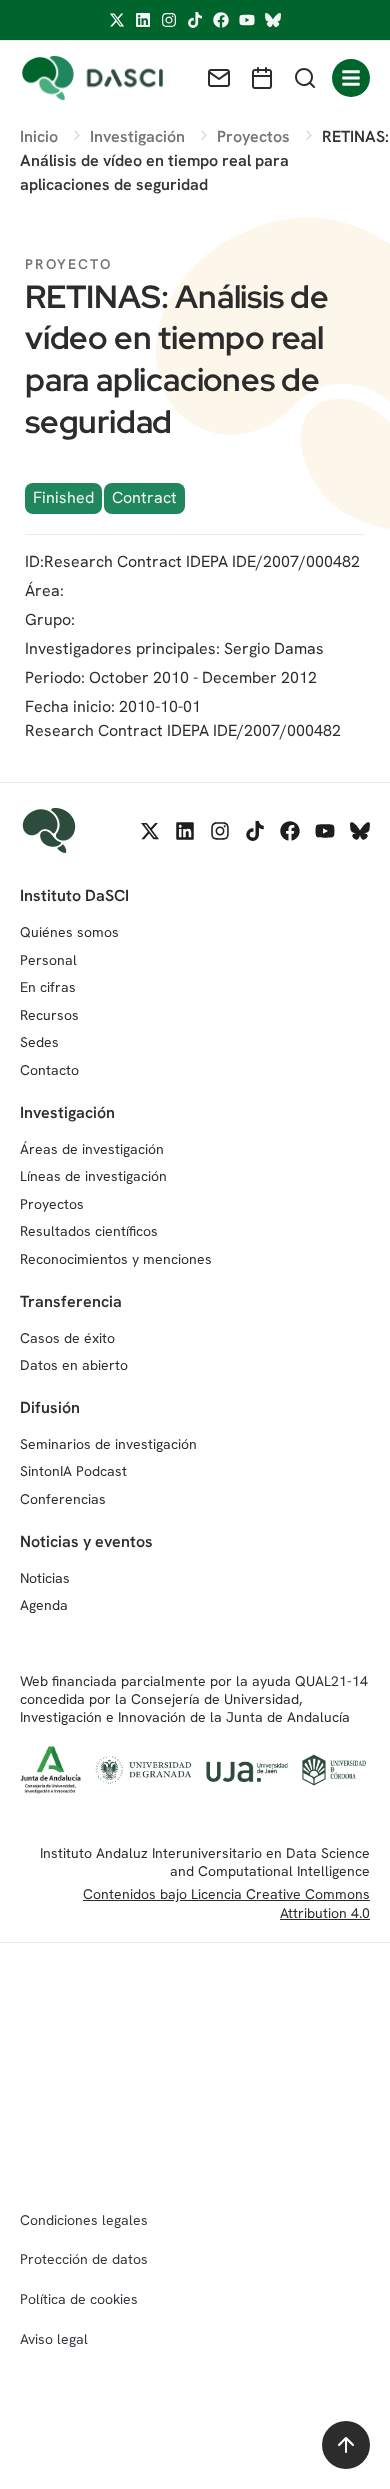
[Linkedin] (143, 20)
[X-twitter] (117, 20)
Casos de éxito (67, 1338)
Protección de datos (84, 2259)
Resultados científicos (89, 1231)
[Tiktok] (195, 20)
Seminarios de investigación (108, 1444)
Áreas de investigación (92, 1149)
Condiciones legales (84, 2220)
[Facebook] (221, 20)
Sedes (39, 1042)
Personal (48, 960)
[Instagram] (169, 20)
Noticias (45, 1578)
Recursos (49, 1015)
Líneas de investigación (93, 1176)
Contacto (49, 1070)
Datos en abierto (74, 1365)
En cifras (48, 987)
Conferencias (63, 1499)
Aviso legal (54, 2339)
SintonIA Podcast (73, 1471)
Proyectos (52, 1204)
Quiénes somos (69, 932)
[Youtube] (247, 20)
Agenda (44, 1605)
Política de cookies (79, 2299)
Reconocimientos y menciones (116, 1259)
